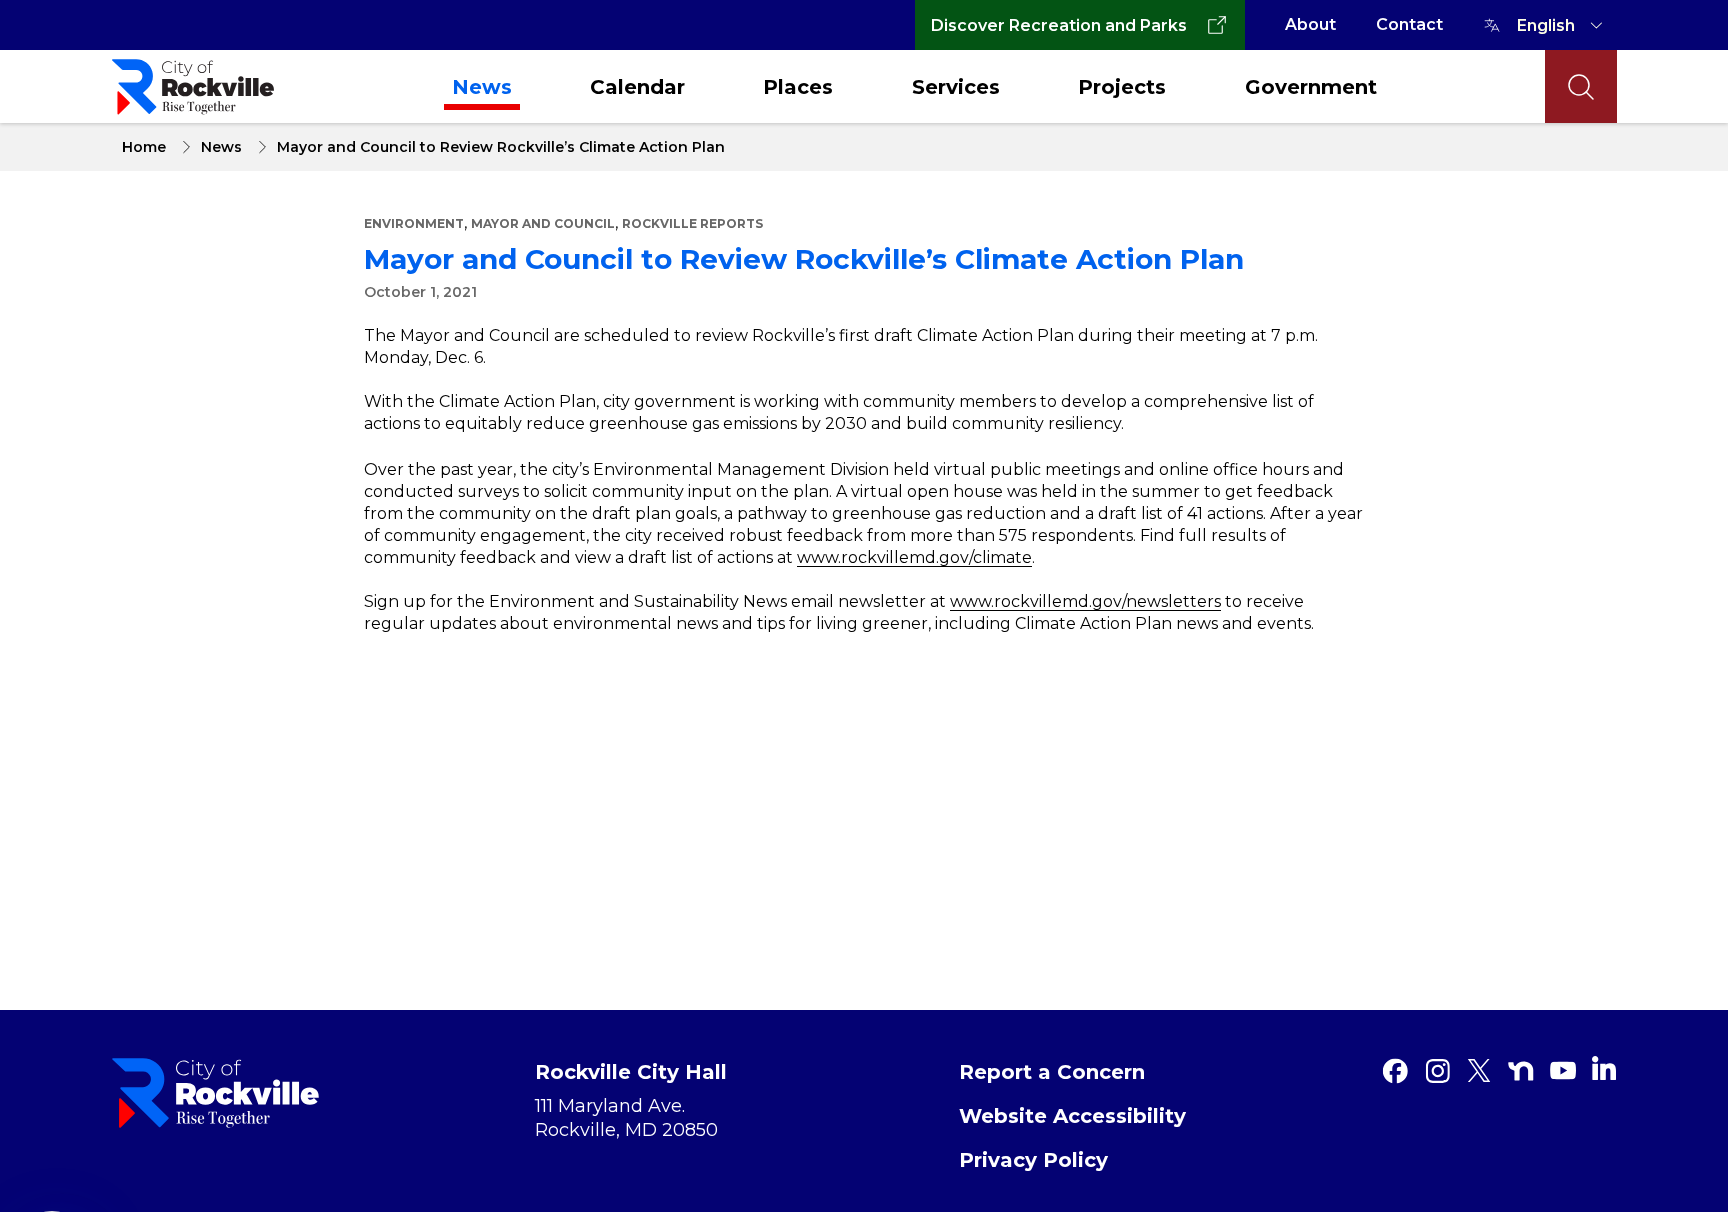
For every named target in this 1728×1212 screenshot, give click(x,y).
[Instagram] (1437, 1071)
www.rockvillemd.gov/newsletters (1085, 601)
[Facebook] (1395, 1071)
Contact (1409, 24)
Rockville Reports (692, 223)
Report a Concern (1052, 1072)
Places (798, 87)
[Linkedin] (1604, 1068)
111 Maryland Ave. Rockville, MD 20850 (626, 1118)
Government (1311, 87)
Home (144, 147)
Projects (1122, 87)
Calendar (637, 87)
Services (956, 87)
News (482, 87)
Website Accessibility (1072, 1116)
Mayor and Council (543, 223)
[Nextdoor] (1521, 1071)
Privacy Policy (1033, 1160)
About (1310, 24)
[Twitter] (1479, 1071)
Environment (414, 223)
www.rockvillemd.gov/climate (914, 557)
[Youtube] (1563, 1071)
